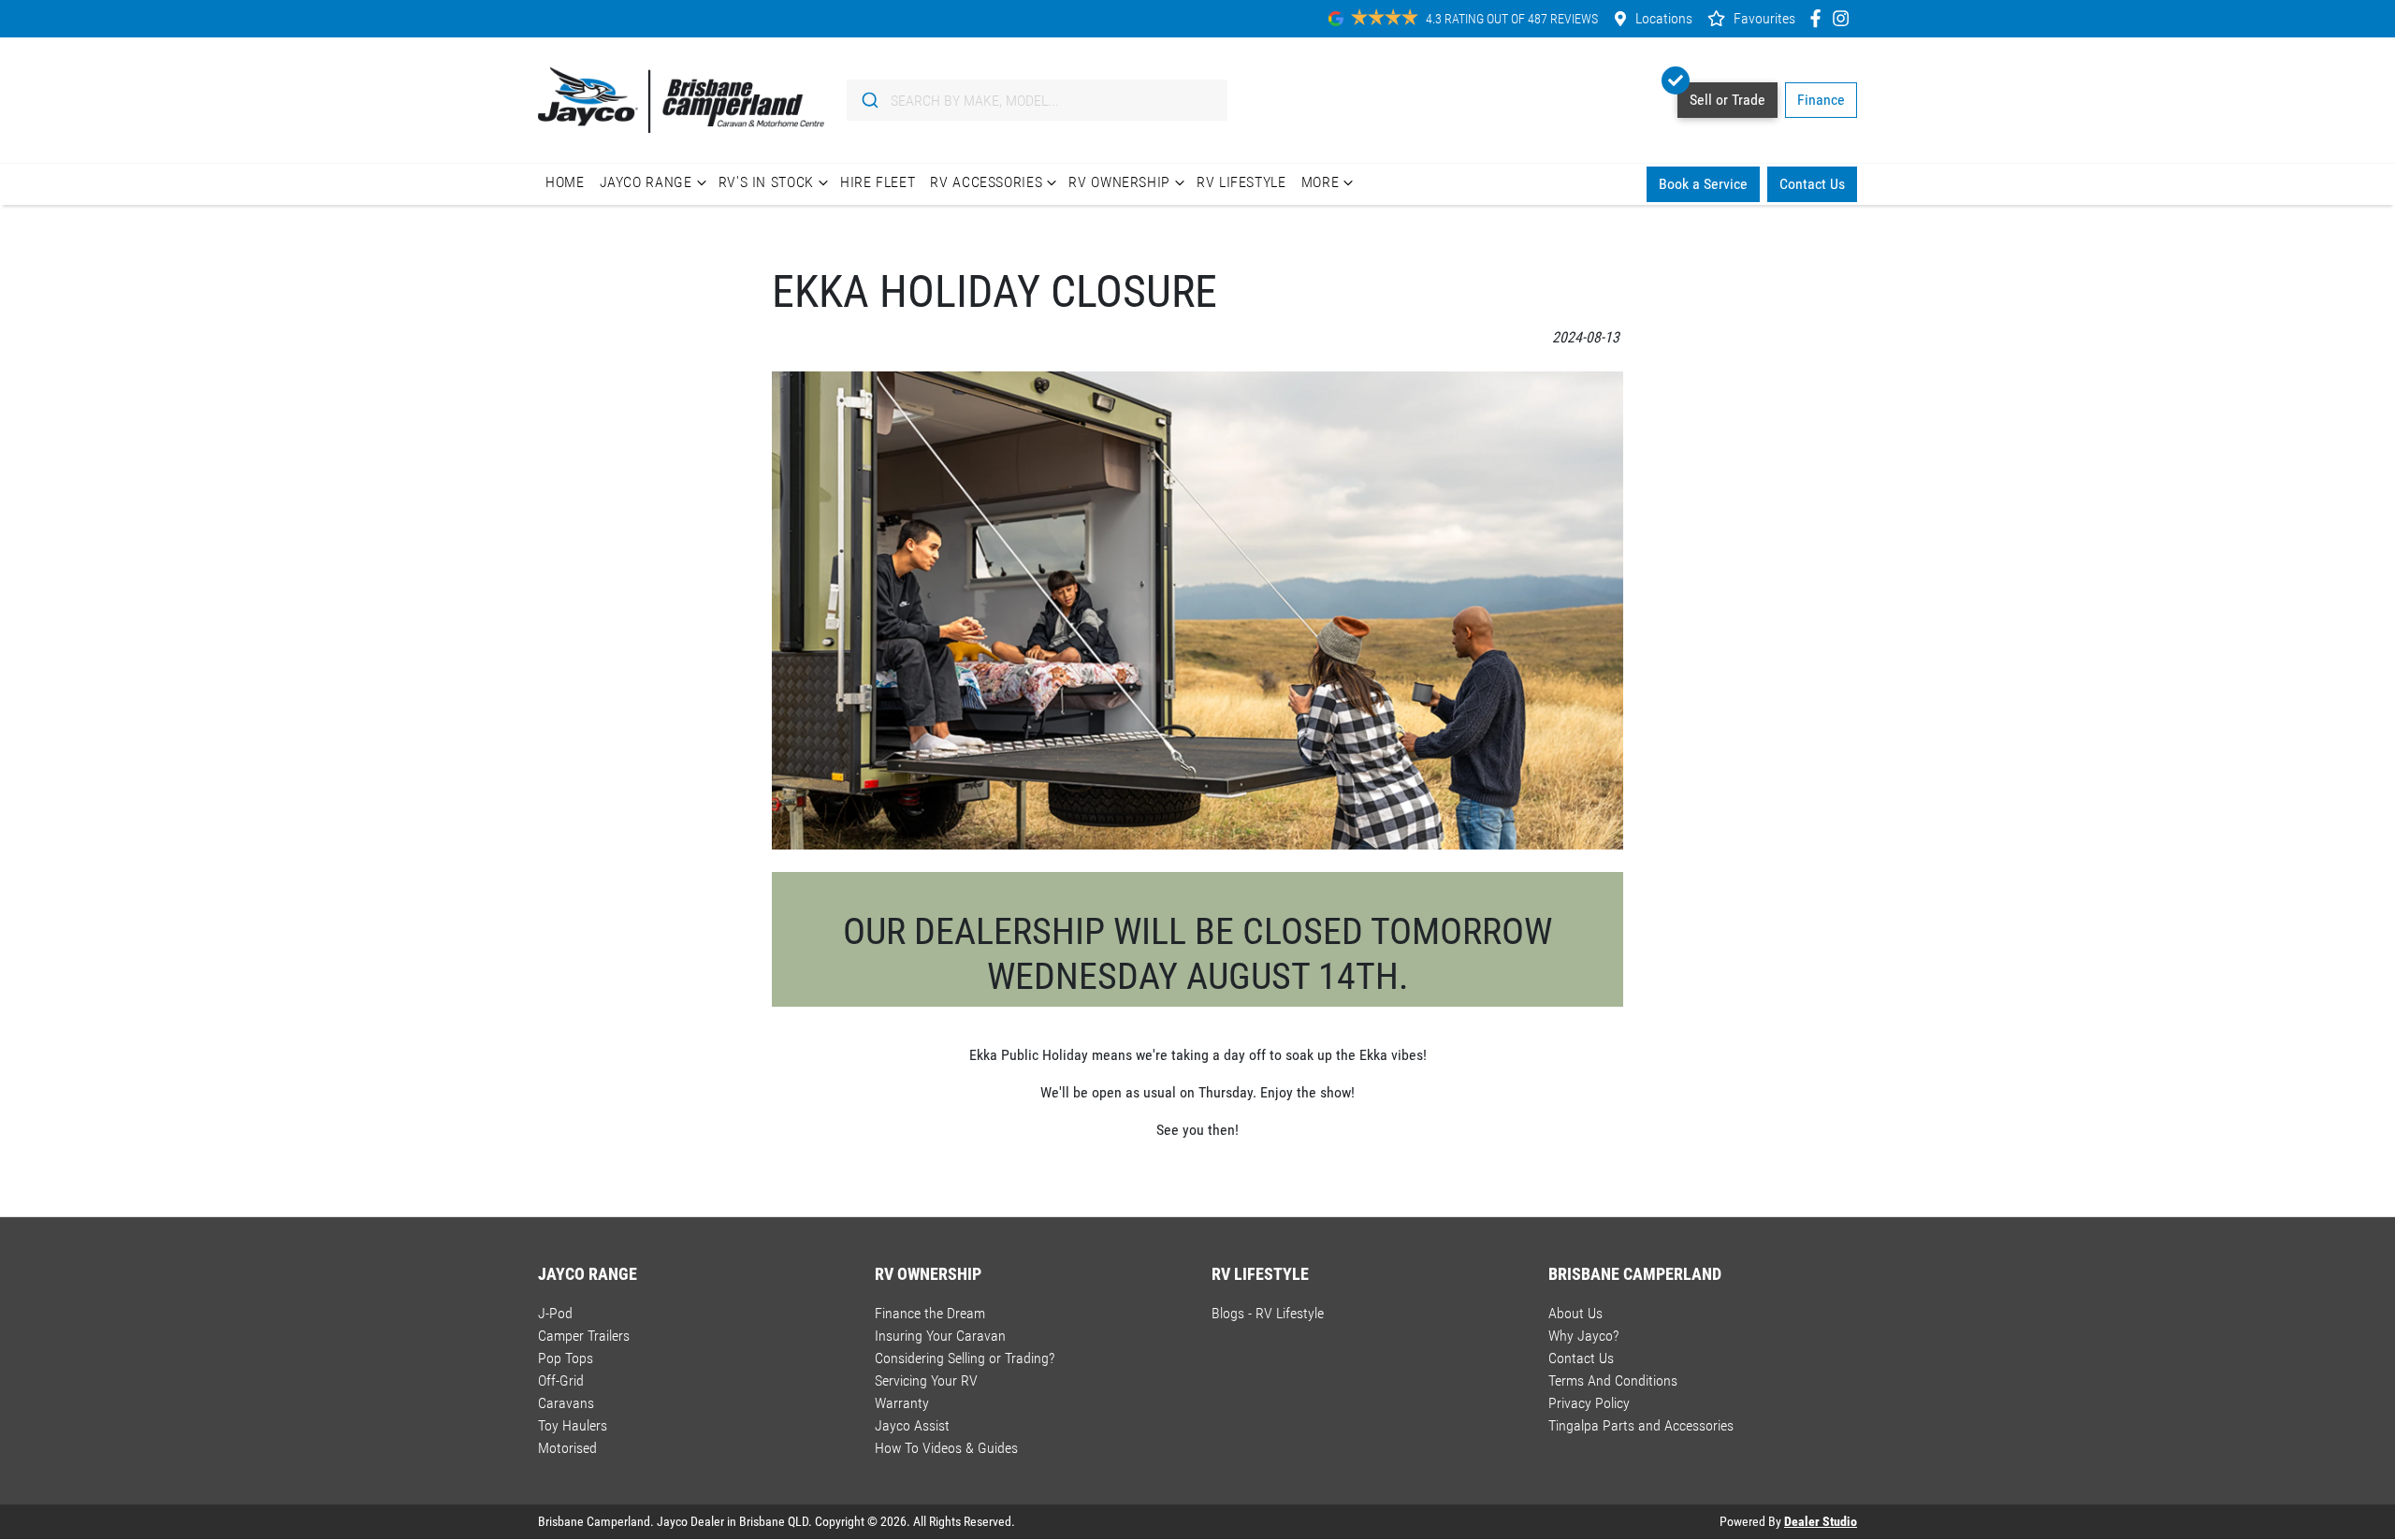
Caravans (566, 1403)
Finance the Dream (930, 1313)
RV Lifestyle (1241, 182)
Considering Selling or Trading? (965, 1358)
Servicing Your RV (926, 1380)
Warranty (902, 1403)
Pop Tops (566, 1358)
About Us (1575, 1313)
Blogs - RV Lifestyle (1268, 1313)
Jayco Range (646, 182)
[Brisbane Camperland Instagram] (1844, 18)
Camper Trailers (584, 1336)
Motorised (567, 1448)
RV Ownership (1119, 182)
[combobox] (1037, 100)
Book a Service (1703, 184)
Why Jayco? (1583, 1336)
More (1321, 182)
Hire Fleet (878, 182)
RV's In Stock (766, 182)
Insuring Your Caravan (940, 1336)
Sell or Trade (1727, 100)
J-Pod (555, 1313)
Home (565, 182)
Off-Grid (561, 1380)
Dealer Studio (1821, 1521)
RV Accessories (986, 182)
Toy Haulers (573, 1425)
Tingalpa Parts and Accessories (1641, 1425)
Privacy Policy (1589, 1403)
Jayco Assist (912, 1425)
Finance (1821, 100)
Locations (1664, 18)
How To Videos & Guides (946, 1448)
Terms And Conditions (1613, 1380)
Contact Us (1812, 184)
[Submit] (869, 100)
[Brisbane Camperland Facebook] (1819, 18)
